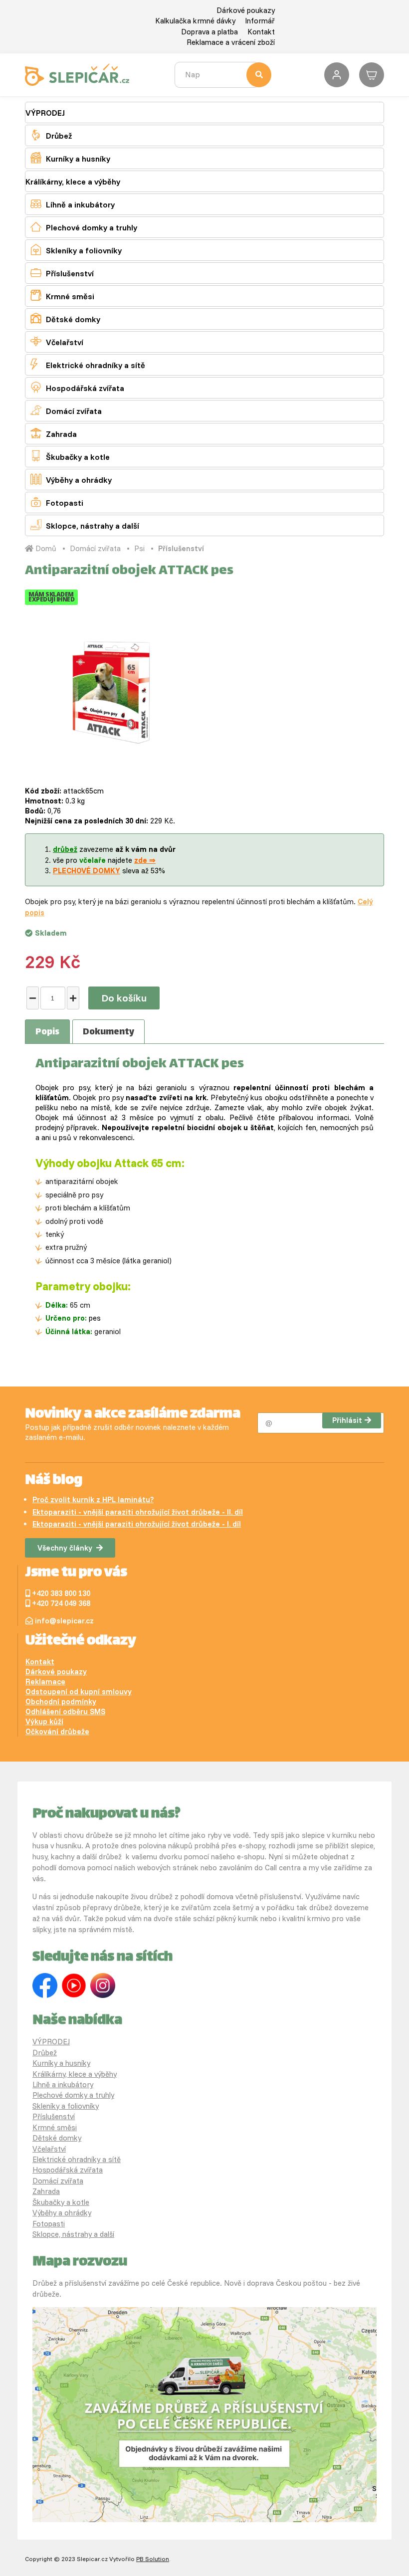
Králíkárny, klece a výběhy (73, 182)
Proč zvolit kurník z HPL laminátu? (93, 1499)
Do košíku (124, 998)
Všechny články (65, 1548)
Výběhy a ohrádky (71, 479)
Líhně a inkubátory (73, 204)
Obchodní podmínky (61, 1701)
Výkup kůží (44, 1721)
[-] (33, 998)
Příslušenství (62, 273)
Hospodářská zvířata (77, 387)
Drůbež (51, 135)
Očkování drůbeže (57, 1731)
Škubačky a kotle (70, 456)
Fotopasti (57, 502)
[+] (73, 998)
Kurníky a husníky (70, 158)
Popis (47, 1032)
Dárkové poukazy (246, 10)
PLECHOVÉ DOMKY (87, 871)
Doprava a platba (209, 32)
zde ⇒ (145, 860)
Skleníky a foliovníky (76, 250)
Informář (260, 21)
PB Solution (153, 2559)
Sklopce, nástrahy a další (85, 525)
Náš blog (54, 1481)
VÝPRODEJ (45, 113)
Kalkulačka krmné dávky (195, 21)
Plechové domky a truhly (84, 227)
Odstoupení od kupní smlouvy (79, 1691)
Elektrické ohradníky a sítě (88, 364)
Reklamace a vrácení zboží (231, 42)
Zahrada (54, 433)
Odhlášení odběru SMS (65, 1711)
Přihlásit (347, 1420)
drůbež (65, 849)
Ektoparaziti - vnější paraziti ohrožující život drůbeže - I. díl (137, 1524)
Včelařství (57, 341)
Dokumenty (108, 1032)
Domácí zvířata (66, 410)
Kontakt (261, 32)
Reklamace (45, 1682)
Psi (139, 548)
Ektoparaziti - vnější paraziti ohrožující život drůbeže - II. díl (138, 1512)
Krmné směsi (62, 296)
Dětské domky (65, 318)
